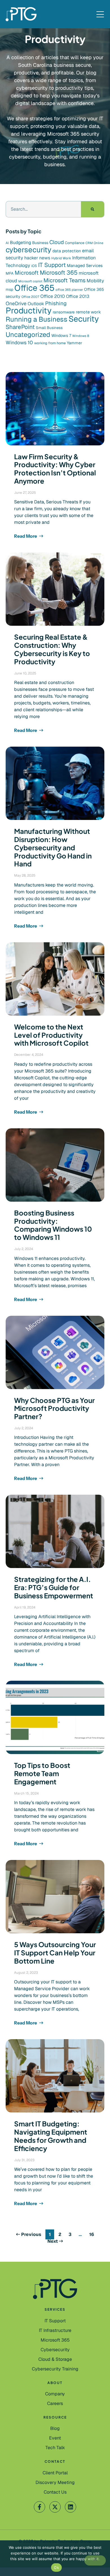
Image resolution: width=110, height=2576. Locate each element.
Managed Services (85, 265)
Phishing (56, 303)
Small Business (49, 328)
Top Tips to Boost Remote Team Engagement (42, 1773)
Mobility (95, 281)
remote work (88, 312)
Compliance (75, 243)
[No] (95, 2560)
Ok (56, 2568)
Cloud (57, 242)
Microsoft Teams (64, 280)
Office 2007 (30, 297)
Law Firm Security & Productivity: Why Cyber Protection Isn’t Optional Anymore (55, 469)
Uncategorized (28, 335)
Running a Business (37, 319)
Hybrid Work (61, 258)
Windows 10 (19, 342)
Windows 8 (81, 336)
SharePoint (20, 327)
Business (40, 243)
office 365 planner (69, 290)
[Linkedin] (71, 2507)
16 (93, 2234)
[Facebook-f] (39, 2507)
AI (7, 243)
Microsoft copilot (30, 281)
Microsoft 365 (59, 273)
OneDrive (16, 303)
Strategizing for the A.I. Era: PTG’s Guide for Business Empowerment (54, 1587)
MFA (10, 273)
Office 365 (34, 288)
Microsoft (27, 273)
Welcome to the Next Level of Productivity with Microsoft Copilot (51, 1035)
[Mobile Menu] (100, 15)
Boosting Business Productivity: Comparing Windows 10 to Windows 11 (53, 1225)
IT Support (52, 265)
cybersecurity (28, 250)
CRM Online (94, 243)
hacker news (37, 258)
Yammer (74, 343)
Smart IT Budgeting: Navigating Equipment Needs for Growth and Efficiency (51, 2136)
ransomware (64, 312)
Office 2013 (78, 296)
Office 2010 (53, 296)
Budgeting (20, 243)
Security (84, 319)
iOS (34, 266)
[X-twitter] (55, 2507)
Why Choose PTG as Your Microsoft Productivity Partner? (54, 1408)
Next (53, 2241)
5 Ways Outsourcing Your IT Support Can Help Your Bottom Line (55, 1953)
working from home (50, 343)
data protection (67, 251)
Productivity (29, 311)
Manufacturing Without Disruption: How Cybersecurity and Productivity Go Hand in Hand (53, 847)
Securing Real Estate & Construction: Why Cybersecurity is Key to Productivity (52, 649)
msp (9, 290)
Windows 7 (61, 336)
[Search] (93, 209)
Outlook (36, 304)
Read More (26, 536)
